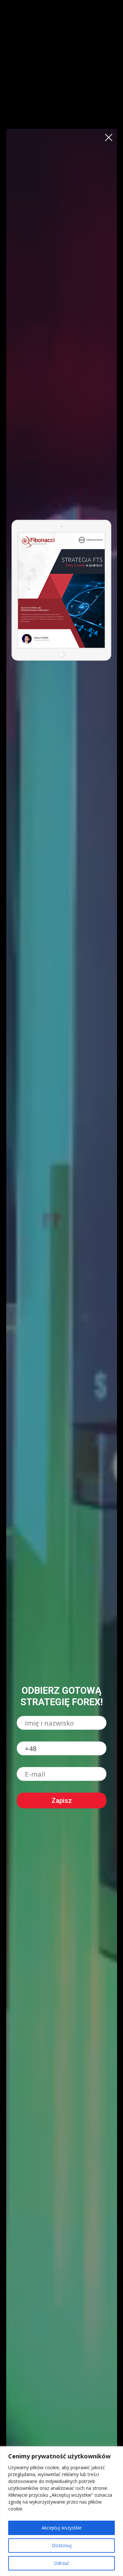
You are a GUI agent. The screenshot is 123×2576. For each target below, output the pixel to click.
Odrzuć (62, 2563)
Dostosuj (62, 2545)
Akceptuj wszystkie (62, 2528)
